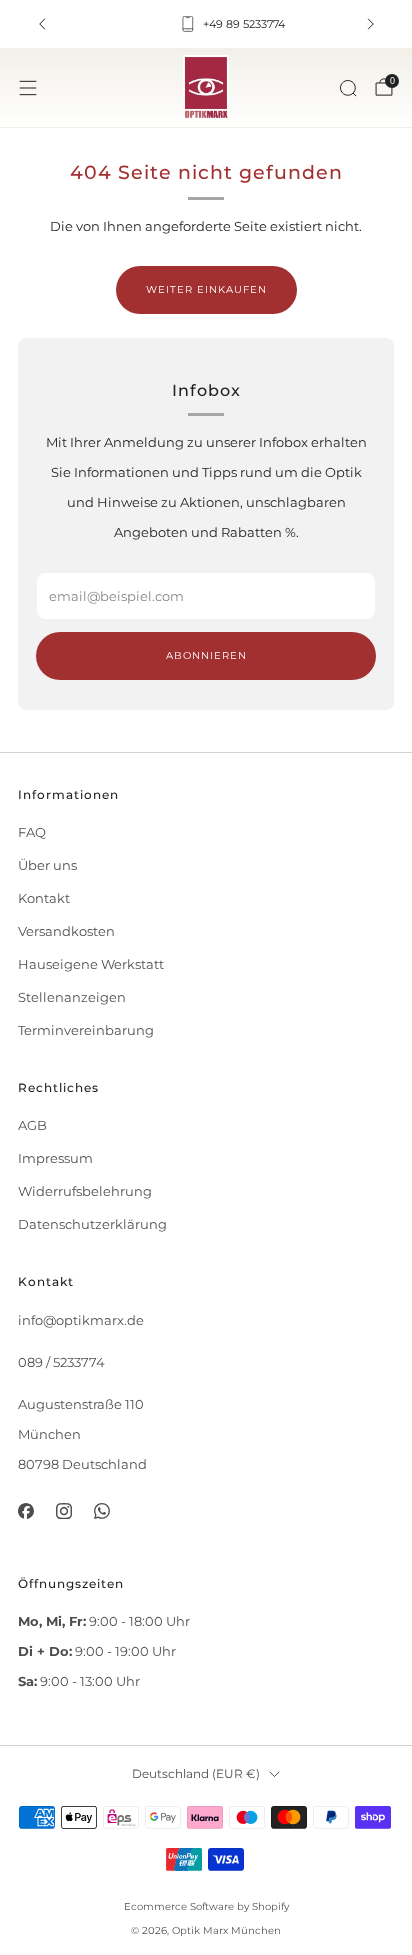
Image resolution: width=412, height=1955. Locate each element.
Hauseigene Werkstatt (91, 964)
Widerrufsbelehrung (85, 1191)
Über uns (47, 865)
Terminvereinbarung (86, 1030)
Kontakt (44, 898)
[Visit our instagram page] (64, 1511)
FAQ (32, 832)
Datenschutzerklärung (92, 1224)
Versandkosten (66, 931)
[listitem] (206, 24)
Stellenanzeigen (72, 997)
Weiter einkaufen (206, 289)
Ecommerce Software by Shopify (206, 1906)
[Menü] (28, 88)
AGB (32, 1125)
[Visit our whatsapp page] (102, 1511)
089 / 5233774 (61, 1362)
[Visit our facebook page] (25, 1511)
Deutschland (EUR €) (196, 1774)
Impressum (55, 1158)
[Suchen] (348, 88)
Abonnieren (206, 655)
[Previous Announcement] (42, 24)
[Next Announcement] (371, 24)
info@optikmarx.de (81, 1320)
